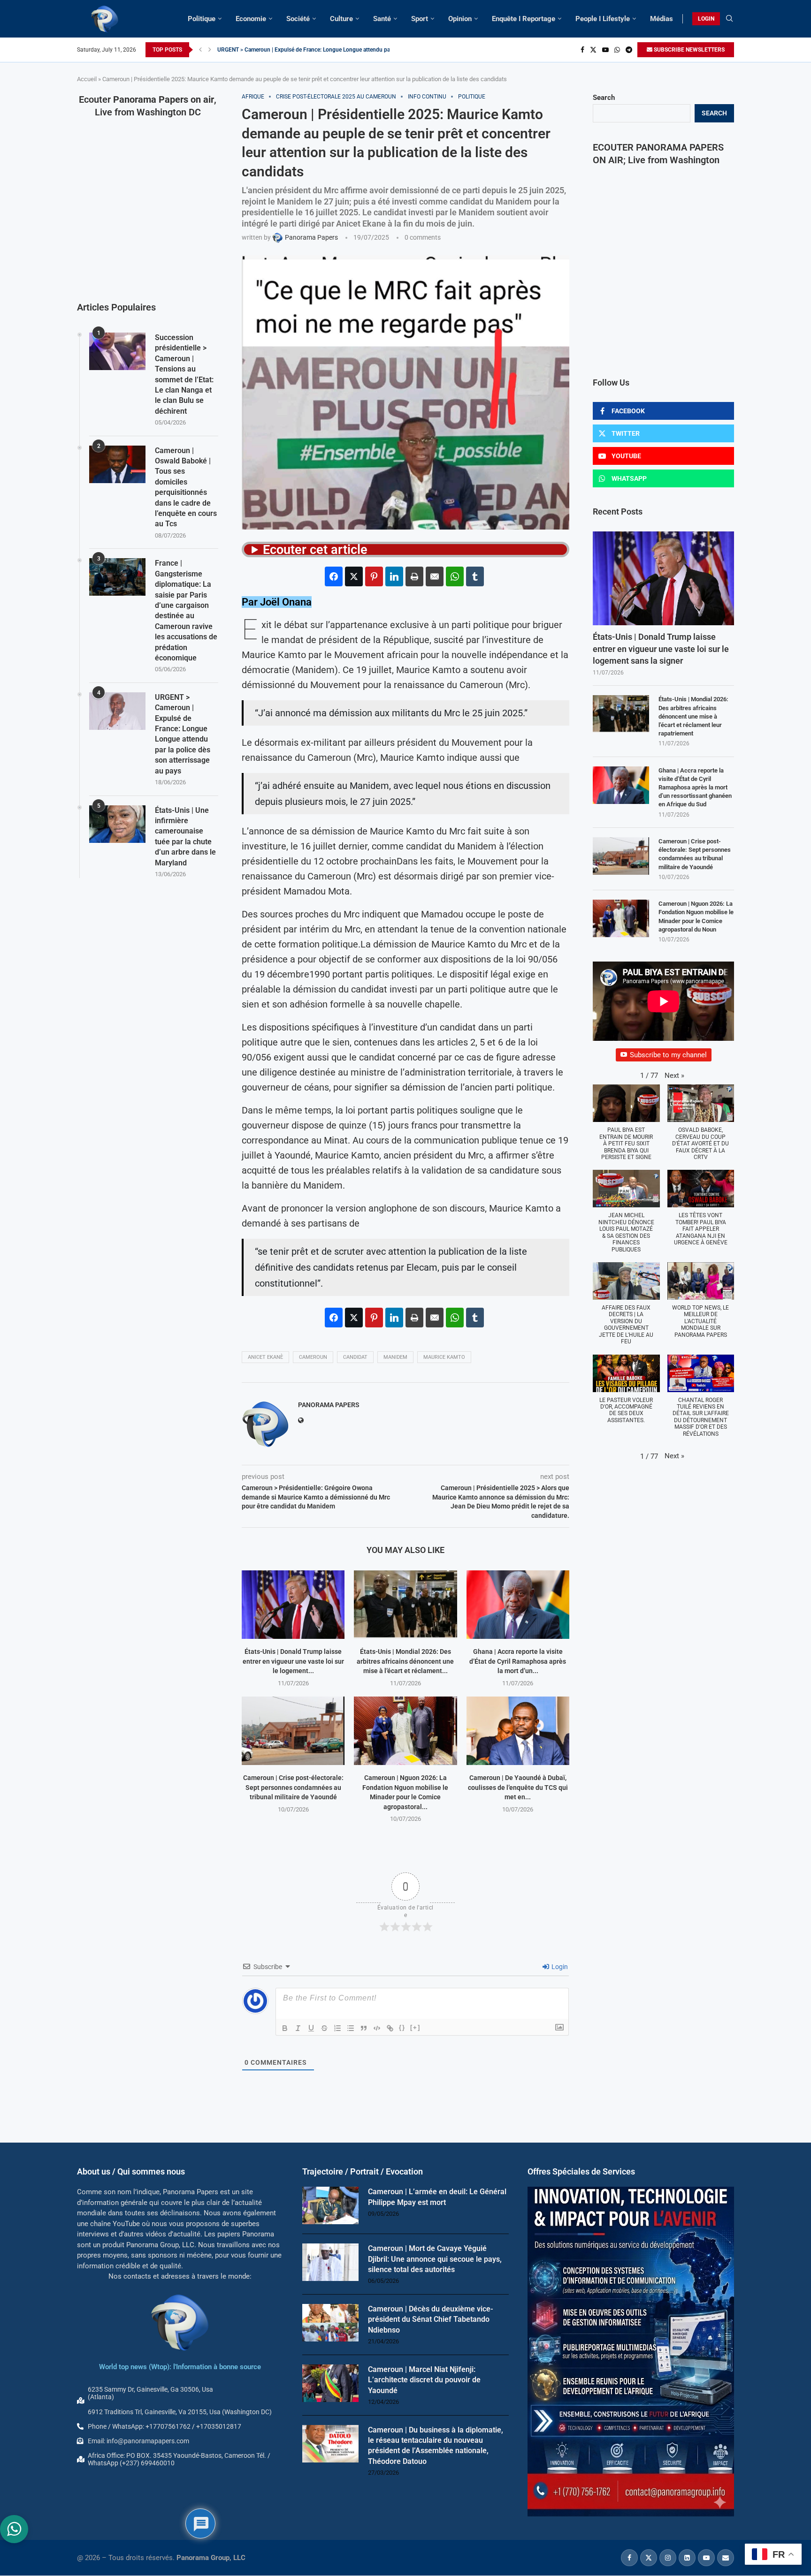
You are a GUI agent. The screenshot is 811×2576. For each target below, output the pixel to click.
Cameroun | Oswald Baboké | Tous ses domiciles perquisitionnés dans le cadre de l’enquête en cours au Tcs (186, 487)
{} (402, 2027)
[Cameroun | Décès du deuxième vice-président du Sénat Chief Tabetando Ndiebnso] (330, 2323)
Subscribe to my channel (668, 1055)
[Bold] (285, 2028)
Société (298, 19)
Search (604, 98)
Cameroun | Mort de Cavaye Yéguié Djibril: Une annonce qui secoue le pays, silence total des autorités (435, 2259)
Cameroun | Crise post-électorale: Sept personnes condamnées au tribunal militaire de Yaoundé (293, 1787)
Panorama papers (329, 1405)
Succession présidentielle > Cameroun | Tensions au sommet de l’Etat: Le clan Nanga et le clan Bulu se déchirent (184, 374)
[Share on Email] (435, 576)
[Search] (729, 19)
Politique (202, 19)
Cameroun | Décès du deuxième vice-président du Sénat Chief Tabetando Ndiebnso (431, 2319)
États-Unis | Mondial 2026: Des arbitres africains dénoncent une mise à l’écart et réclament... (405, 1661)
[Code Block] (377, 2028)
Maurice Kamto (444, 1357)
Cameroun (313, 1357)
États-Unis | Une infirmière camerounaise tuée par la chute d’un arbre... (305, 50)
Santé (382, 19)
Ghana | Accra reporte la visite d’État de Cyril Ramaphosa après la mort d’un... (518, 1661)
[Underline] (311, 2028)
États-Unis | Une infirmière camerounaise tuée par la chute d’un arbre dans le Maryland (185, 837)
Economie (251, 19)
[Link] (390, 2028)
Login (559, 1967)
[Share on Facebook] (334, 576)
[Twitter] (593, 50)
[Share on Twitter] (354, 576)
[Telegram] (629, 50)
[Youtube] (605, 50)
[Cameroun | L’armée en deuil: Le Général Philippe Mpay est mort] (330, 2206)
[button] (200, 50)
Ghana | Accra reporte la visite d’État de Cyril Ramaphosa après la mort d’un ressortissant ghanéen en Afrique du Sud (695, 788)
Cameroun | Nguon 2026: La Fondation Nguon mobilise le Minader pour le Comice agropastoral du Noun (696, 917)
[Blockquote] (364, 2028)
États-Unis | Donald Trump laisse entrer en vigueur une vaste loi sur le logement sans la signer (661, 648)
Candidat (355, 1357)
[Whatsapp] (617, 50)
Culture (341, 19)
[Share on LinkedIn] (394, 576)
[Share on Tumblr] (475, 576)
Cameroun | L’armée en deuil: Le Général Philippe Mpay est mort (437, 2197)
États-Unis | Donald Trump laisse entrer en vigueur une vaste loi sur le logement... (293, 1661)
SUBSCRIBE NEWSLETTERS (689, 50)
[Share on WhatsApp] (455, 576)
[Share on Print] (414, 576)
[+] (415, 2027)
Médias (662, 19)
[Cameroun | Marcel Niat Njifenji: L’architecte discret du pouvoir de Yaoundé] (330, 2383)
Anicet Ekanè (265, 1357)
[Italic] (298, 2028)
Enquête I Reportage (524, 19)
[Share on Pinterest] (374, 576)
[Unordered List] (351, 2028)
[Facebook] (582, 50)
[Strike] (324, 2028)
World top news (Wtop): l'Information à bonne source (180, 2367)
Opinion (460, 19)
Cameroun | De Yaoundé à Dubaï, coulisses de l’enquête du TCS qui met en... (518, 1787)
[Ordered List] (337, 2028)
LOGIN (706, 19)
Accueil (87, 79)
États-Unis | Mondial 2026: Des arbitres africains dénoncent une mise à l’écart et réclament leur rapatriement (693, 716)
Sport (420, 19)
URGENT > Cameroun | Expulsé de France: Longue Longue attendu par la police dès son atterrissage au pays (183, 734)
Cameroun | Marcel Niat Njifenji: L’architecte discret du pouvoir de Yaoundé (424, 2380)
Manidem (395, 1357)
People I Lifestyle (603, 19)
